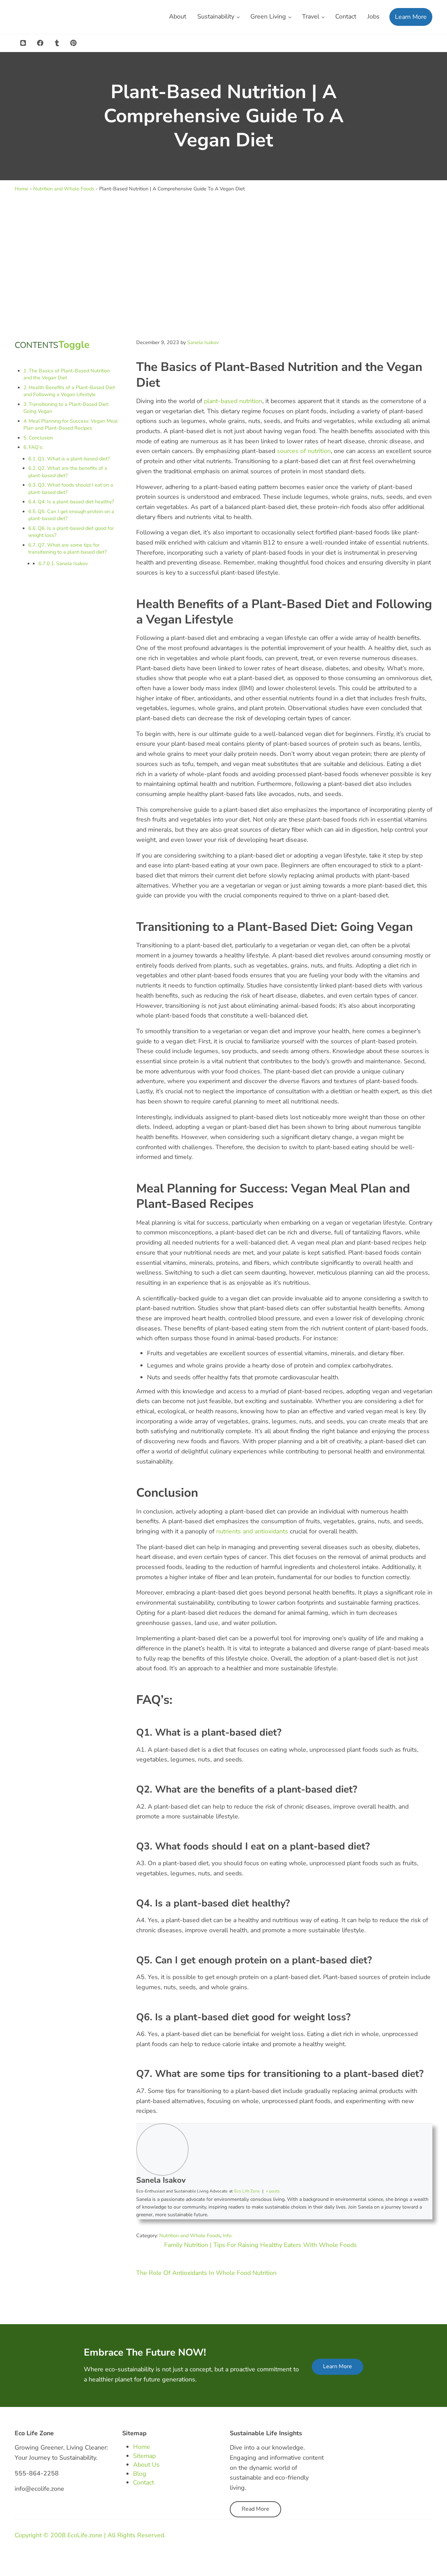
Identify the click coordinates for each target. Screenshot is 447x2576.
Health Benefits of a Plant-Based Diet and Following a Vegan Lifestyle (69, 391)
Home (21, 189)
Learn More (338, 2366)
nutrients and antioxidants (252, 1531)
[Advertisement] (223, 265)
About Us (146, 2465)
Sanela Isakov (72, 564)
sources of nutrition (304, 451)
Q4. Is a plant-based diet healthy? (76, 502)
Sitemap (144, 2456)
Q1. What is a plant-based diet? (74, 459)
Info (227, 2236)
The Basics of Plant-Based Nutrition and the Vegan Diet (67, 374)
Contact (144, 2482)
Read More (255, 2509)
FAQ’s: (36, 447)
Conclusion (41, 438)
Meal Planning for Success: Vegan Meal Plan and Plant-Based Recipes (71, 425)
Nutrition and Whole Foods (64, 189)
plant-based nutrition (233, 401)
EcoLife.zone (85, 2535)
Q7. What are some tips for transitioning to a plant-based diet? (67, 549)
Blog (140, 2474)
